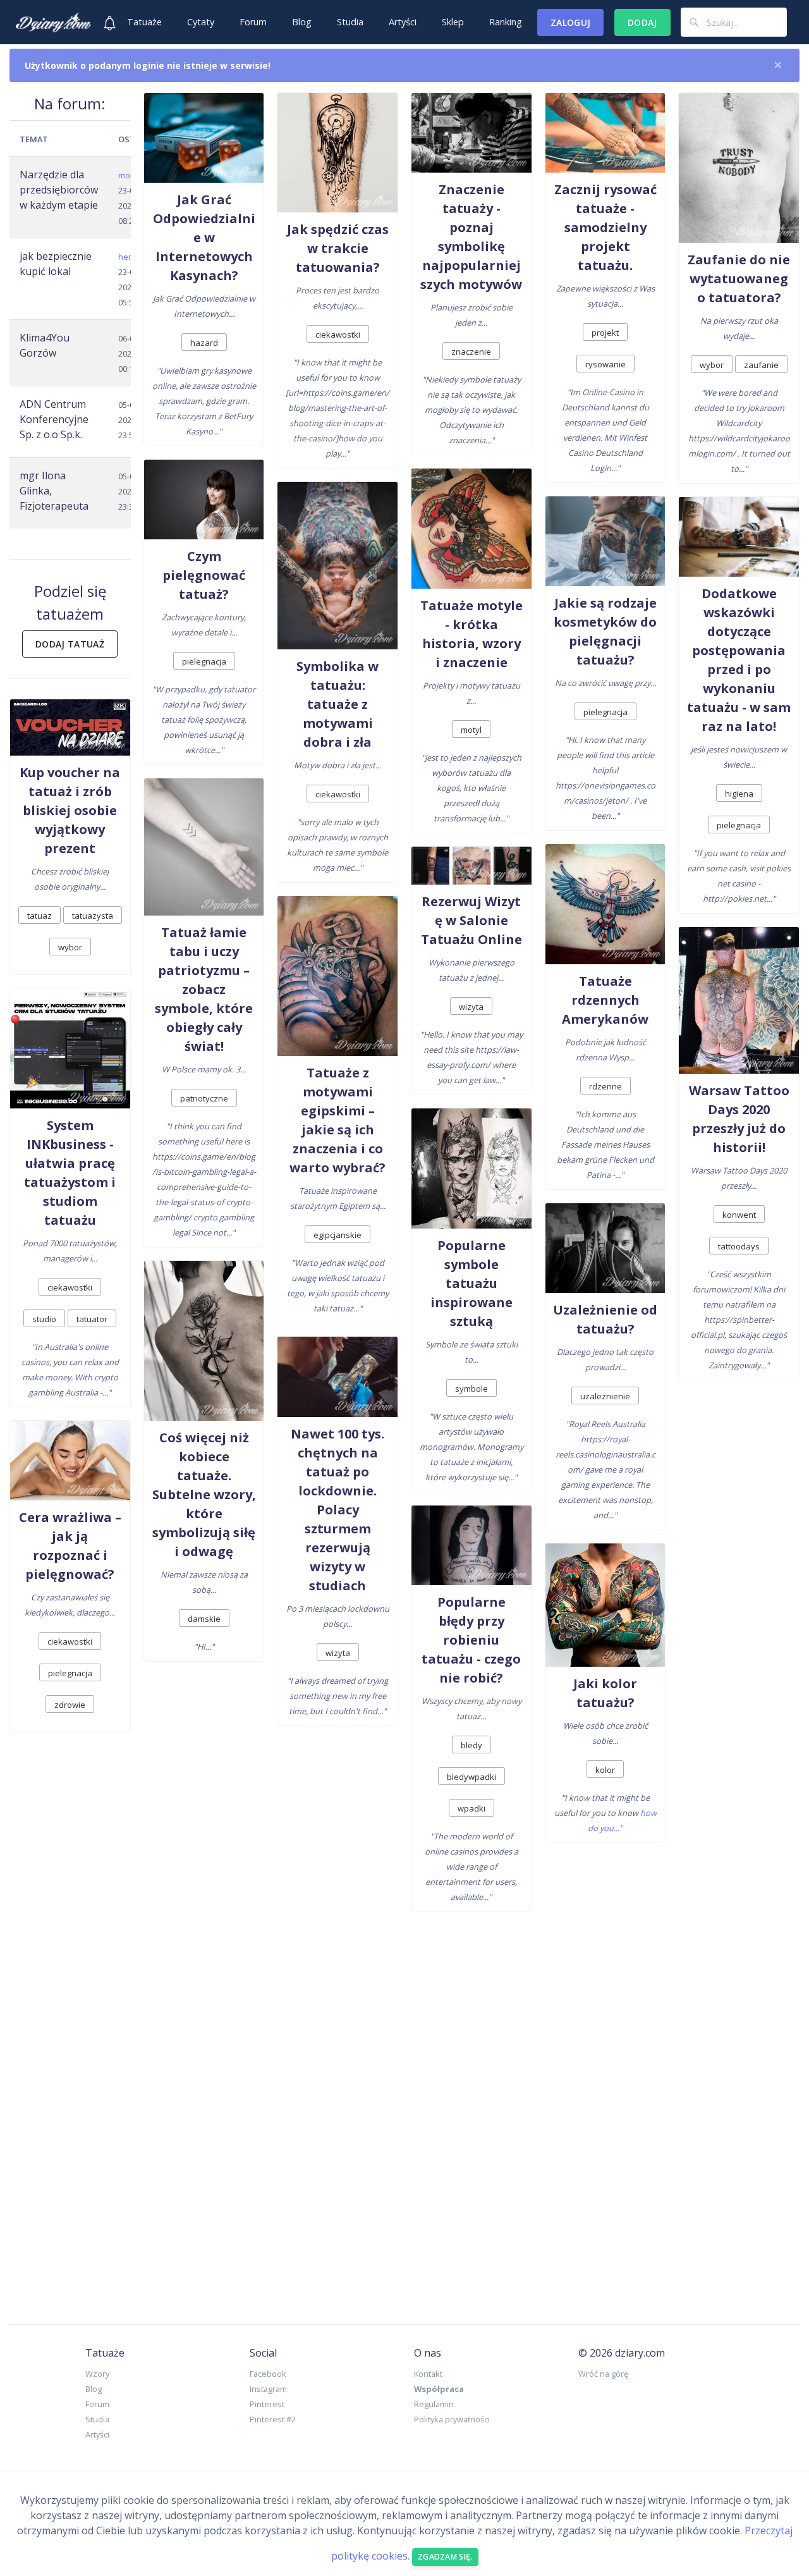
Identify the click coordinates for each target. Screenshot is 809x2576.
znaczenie (471, 352)
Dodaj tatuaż (70, 644)
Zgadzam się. (445, 2557)
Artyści (403, 22)
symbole (471, 1389)
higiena (739, 794)
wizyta (338, 1653)
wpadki (471, 1808)
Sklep (453, 22)
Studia (350, 22)
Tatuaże (144, 22)
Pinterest (267, 2404)
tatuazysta (93, 916)
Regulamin (434, 2404)
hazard (204, 343)
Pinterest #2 (273, 2419)
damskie (204, 1619)
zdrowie (70, 1705)
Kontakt (428, 2374)
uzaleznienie (605, 1396)
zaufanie (761, 365)
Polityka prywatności (452, 2419)
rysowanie (605, 364)
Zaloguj (570, 22)
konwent (739, 1215)
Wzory (97, 2374)
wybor (70, 947)
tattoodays (739, 1246)
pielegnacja (70, 1673)
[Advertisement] (404, 2114)
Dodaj (642, 22)
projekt (605, 333)
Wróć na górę (603, 2374)
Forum (253, 22)
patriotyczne (204, 1098)
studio (44, 1319)
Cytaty (201, 22)
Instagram (268, 2389)
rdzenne (605, 1086)
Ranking (506, 22)
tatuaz (40, 916)
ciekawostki (70, 1287)
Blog (302, 22)
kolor (605, 1770)
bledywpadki (471, 1777)
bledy (471, 1745)
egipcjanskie (338, 1235)
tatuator (92, 1319)
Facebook (268, 2374)
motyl (471, 730)
